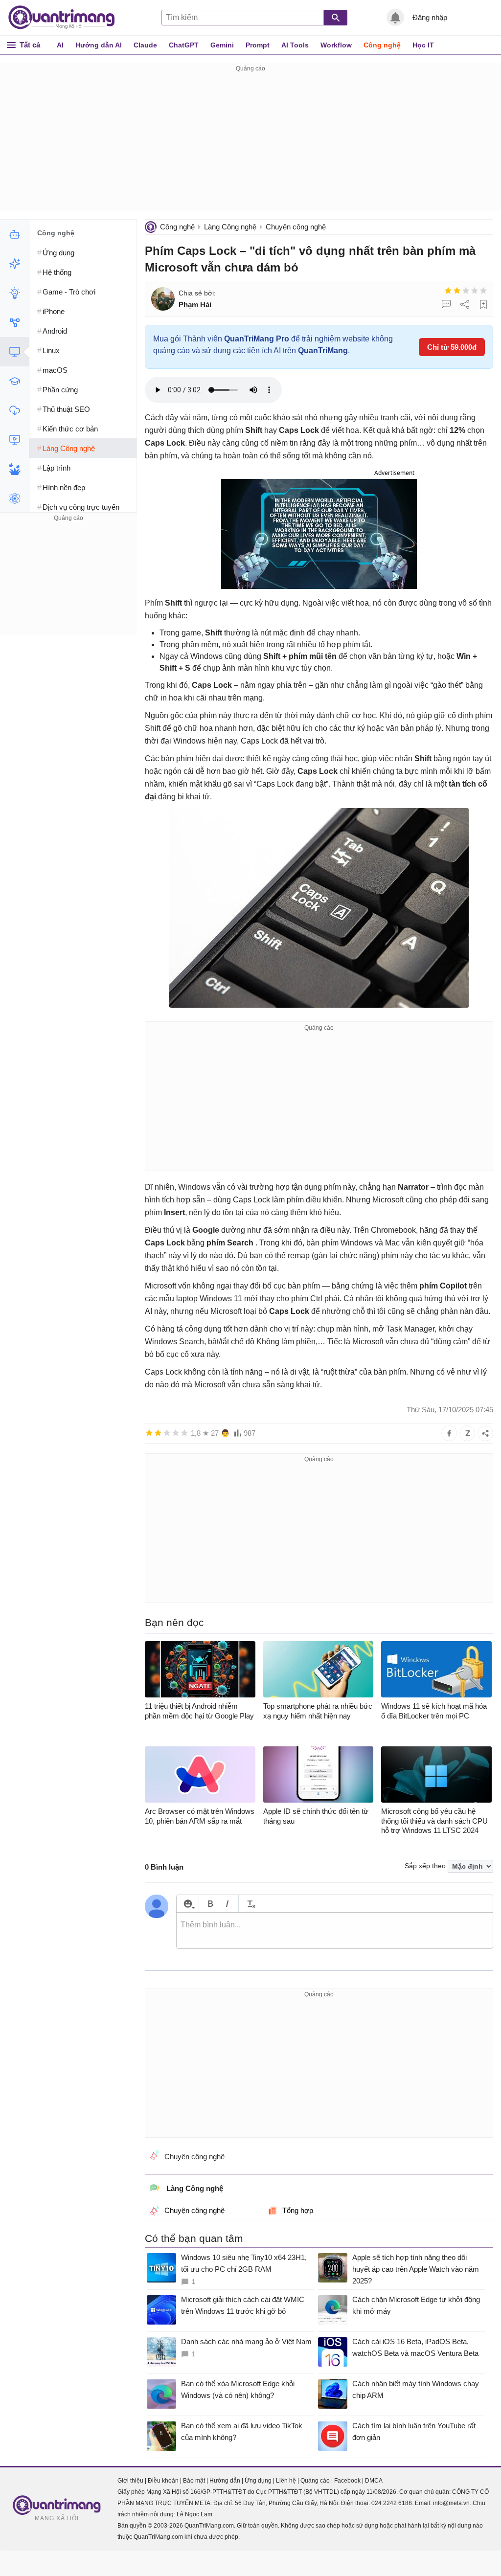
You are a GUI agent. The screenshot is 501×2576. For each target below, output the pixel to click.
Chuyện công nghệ (296, 227)
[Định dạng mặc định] (250, 1904)
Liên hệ (286, 2481)
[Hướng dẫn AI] (14, 293)
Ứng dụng (258, 2481)
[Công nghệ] (14, 352)
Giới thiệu (130, 2481)
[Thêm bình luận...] (335, 1931)
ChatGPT (184, 45)
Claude (145, 45)
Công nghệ (382, 45)
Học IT (423, 45)
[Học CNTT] (14, 381)
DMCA (374, 2481)
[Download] (14, 410)
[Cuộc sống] (14, 469)
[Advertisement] (250, 143)
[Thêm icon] (188, 1904)
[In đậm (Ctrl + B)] (210, 1904)
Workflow (336, 45)
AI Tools (295, 45)
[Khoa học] (14, 498)
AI (60, 45)
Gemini (222, 45)
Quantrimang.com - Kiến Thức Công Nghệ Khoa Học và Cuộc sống (67, 18)
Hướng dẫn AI (99, 45)
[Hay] (475, 291)
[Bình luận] (446, 304)
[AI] (14, 234)
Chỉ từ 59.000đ (452, 347)
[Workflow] (14, 322)
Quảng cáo (315, 2481)
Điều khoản (163, 2481)
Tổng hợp (298, 2210)
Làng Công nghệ (230, 227)
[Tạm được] (457, 291)
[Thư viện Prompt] (14, 264)
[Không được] (448, 291)
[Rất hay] (483, 291)
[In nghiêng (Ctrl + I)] (227, 1904)
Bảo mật (194, 2481)
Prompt (258, 45)
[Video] (14, 440)
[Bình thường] (466, 291)
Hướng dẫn (225, 2481)
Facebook (347, 2481)
